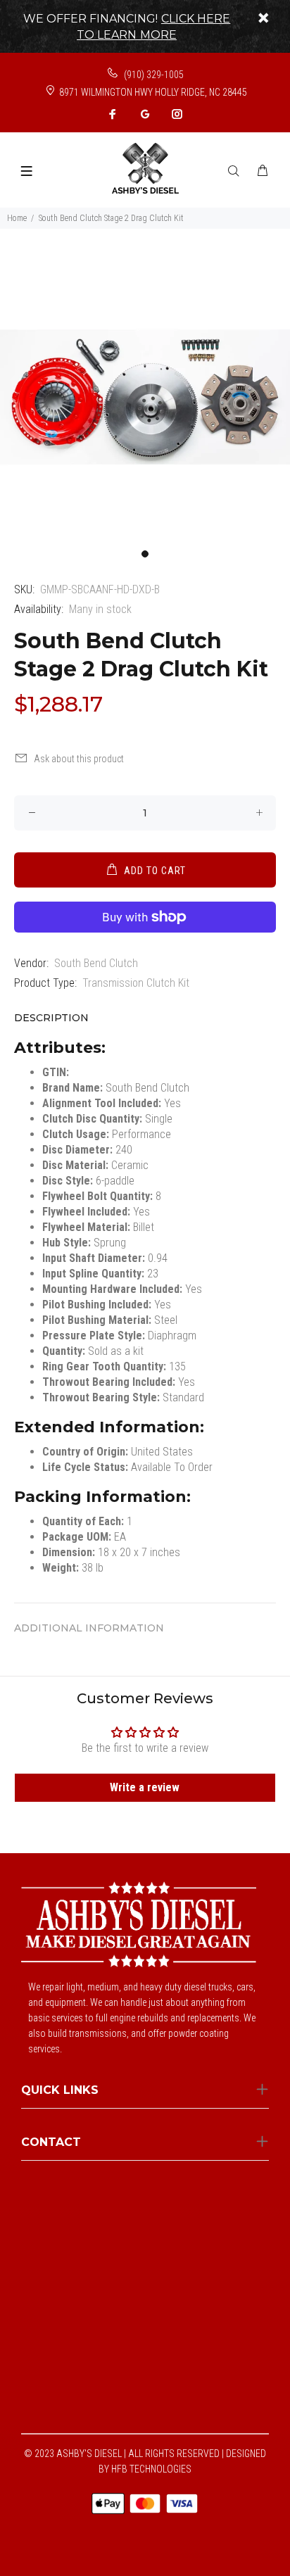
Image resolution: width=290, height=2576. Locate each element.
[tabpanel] (145, 397)
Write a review (145, 1787)
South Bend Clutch (96, 963)
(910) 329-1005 (153, 75)
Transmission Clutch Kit (136, 983)
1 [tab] (145, 554)
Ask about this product (79, 759)
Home (17, 218)
